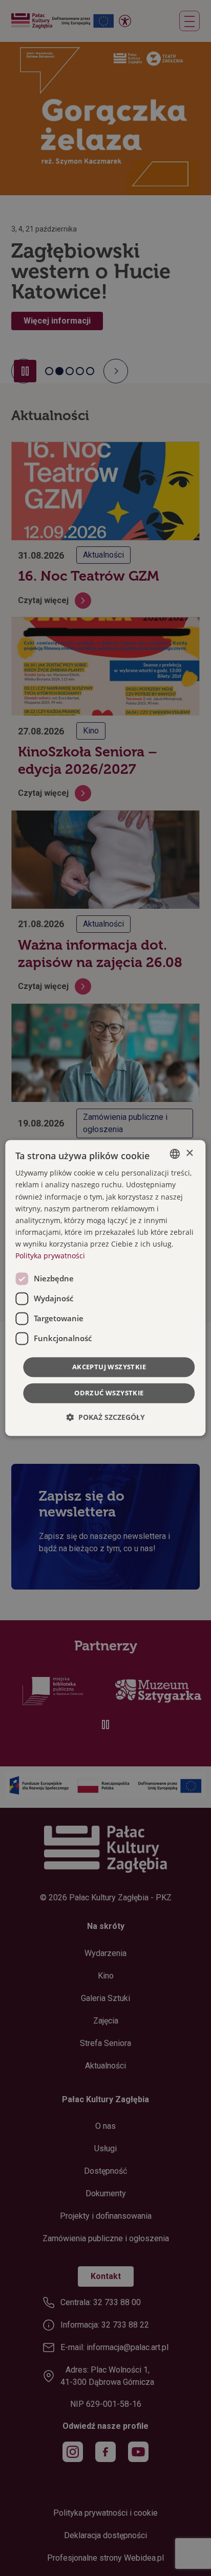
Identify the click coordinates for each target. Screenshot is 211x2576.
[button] (105, 1418)
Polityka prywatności (50, 1256)
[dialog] (105, 1288)
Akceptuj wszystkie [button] (109, 1367)
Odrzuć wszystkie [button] (109, 1393)
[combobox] (175, 1154)
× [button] (189, 1153)
